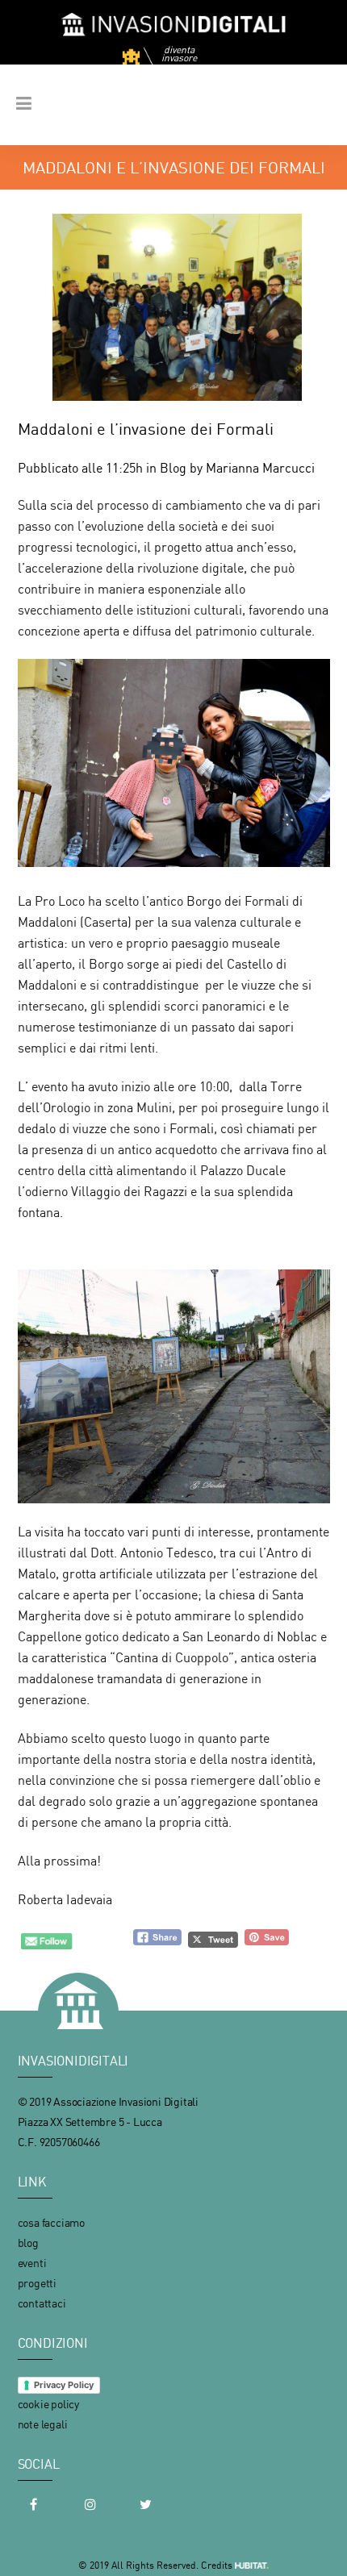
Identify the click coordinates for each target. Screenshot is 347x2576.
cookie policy (48, 2404)
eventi (32, 2263)
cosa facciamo (51, 2222)
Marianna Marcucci (260, 468)
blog (28, 2243)
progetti (37, 2283)
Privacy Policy (64, 2385)
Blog (173, 468)
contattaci (42, 2303)
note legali (43, 2424)
